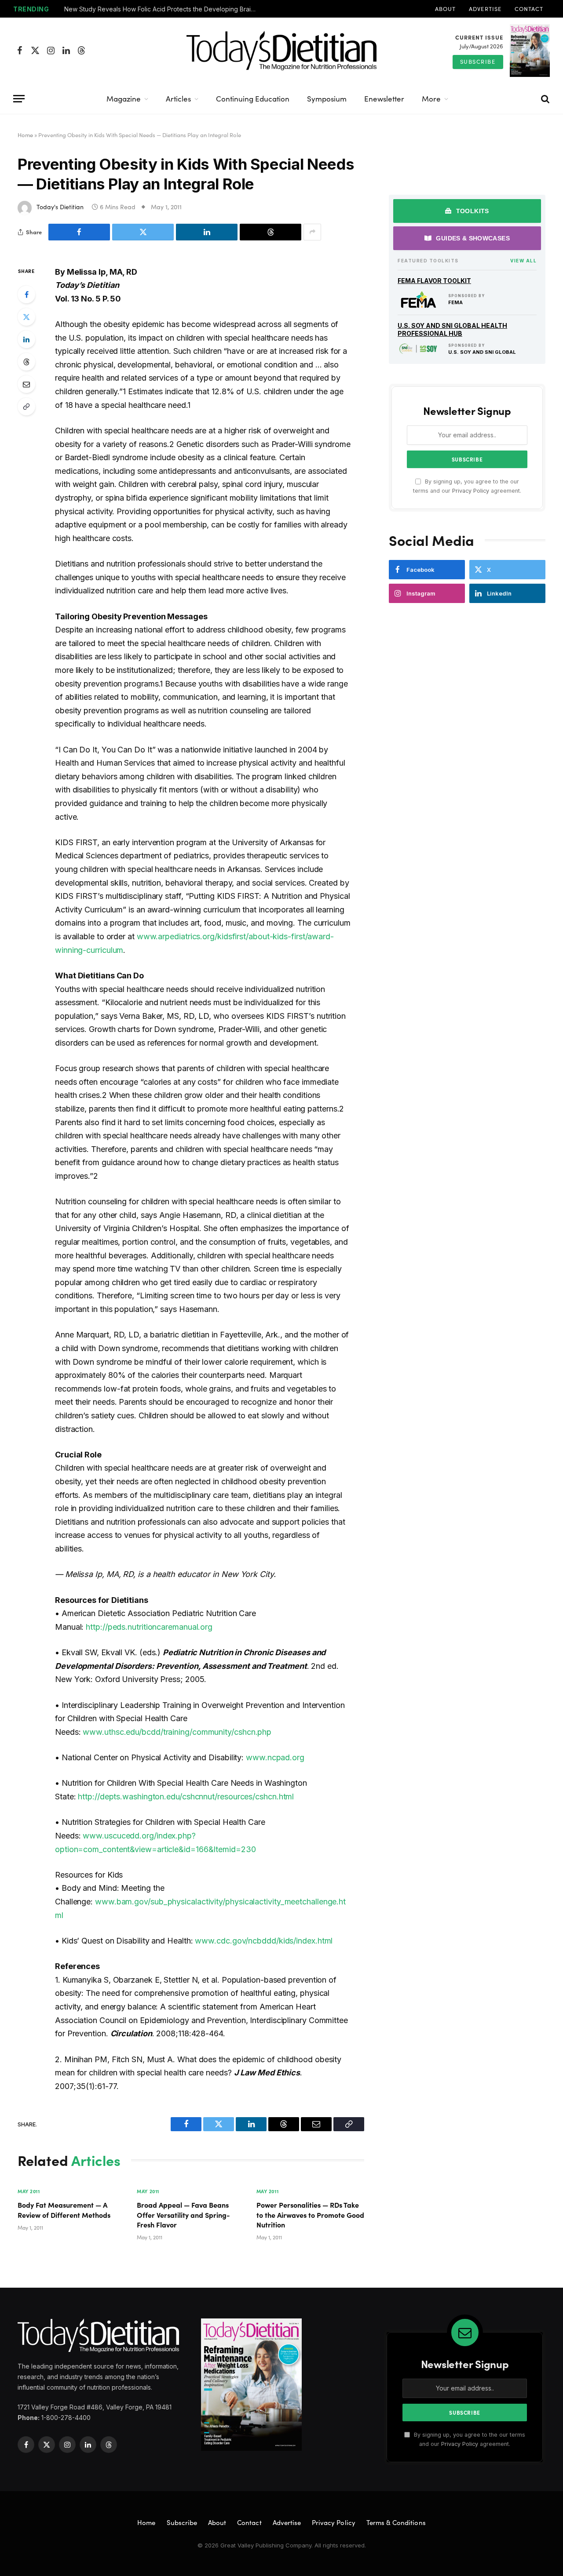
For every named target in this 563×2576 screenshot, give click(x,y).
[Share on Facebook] (79, 232)
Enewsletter (384, 99)
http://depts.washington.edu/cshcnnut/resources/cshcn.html (186, 1797)
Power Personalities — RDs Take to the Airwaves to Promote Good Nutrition (310, 2214)
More (431, 99)
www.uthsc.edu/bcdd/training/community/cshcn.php (177, 1732)
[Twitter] (26, 317)
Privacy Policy (471, 491)
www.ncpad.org (275, 1757)
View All (523, 261)
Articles (178, 99)
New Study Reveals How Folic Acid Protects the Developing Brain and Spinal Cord (163, 9)
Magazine (124, 99)
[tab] (467, 211)
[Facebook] (26, 294)
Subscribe (478, 62)
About (445, 9)
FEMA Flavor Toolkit (434, 281)
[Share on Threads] (271, 232)
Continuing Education (253, 99)
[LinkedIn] (26, 339)
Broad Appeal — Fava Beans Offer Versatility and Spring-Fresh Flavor (183, 2214)
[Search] (545, 99)
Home (25, 135)
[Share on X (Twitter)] (143, 232)
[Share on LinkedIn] (207, 232)
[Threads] (26, 362)
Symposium (327, 99)
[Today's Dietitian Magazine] (281, 51)
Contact (529, 9)
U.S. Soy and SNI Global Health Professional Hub (452, 329)
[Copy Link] (26, 407)
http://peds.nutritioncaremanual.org (149, 1627)
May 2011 (29, 2191)
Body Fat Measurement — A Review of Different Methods (64, 2209)
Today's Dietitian (60, 207)
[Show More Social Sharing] (312, 232)
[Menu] (19, 99)
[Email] (26, 384)
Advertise (485, 9)
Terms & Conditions (396, 2522)
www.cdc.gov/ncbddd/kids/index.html (264, 1941)
